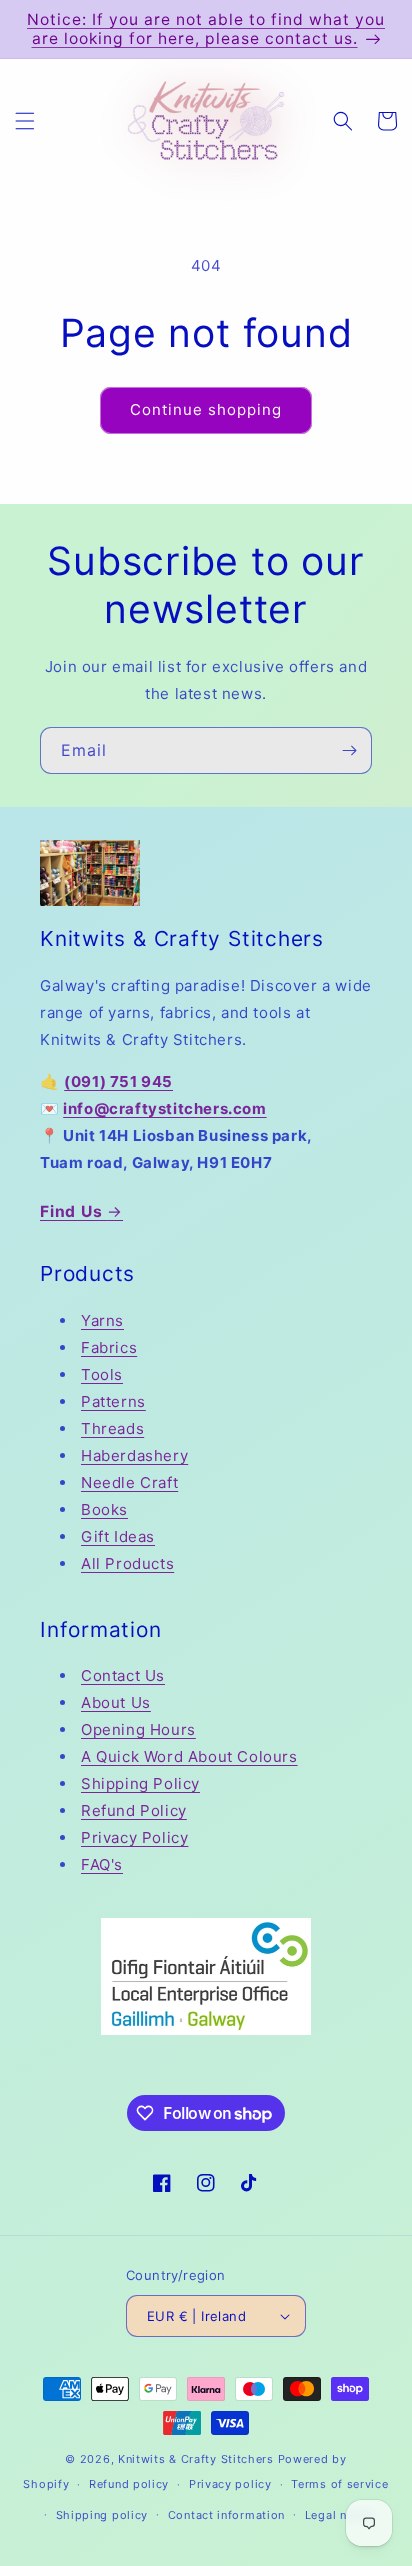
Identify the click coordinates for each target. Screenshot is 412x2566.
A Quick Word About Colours (189, 1756)
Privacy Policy (134, 1837)
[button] (25, 121)
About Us (116, 1702)
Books (104, 1509)
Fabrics (109, 1347)
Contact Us (123, 1675)
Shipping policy (102, 2515)
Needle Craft (129, 1482)
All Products (127, 1563)
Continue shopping (206, 409)
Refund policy (129, 2484)
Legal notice (340, 2515)
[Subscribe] (349, 750)
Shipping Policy (140, 1783)
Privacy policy (230, 2484)
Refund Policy (134, 1810)
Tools (102, 1374)
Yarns (102, 1320)
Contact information (226, 2515)
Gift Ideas (118, 1536)
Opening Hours (138, 1729)
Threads (112, 1428)
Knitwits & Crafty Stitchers (196, 2459)
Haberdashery (134, 1455)
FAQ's (102, 1864)
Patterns (113, 1401)
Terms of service (339, 2484)
